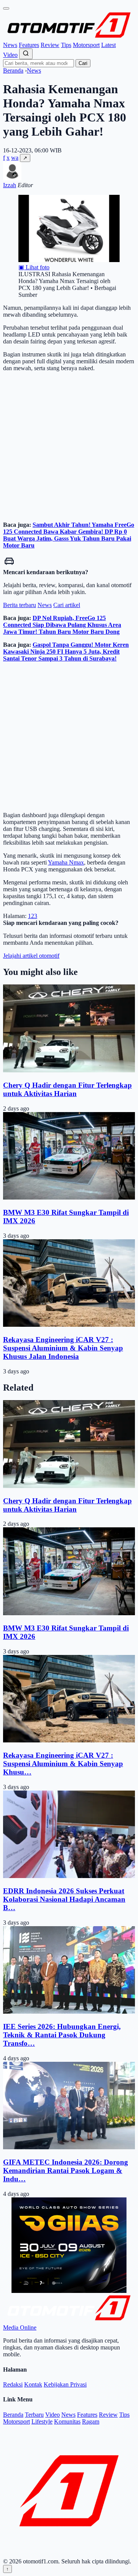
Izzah (10, 185)
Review (50, 45)
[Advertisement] (69, 447)
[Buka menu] (6, 8)
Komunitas (67, 2421)
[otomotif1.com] (69, 38)
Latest (108, 45)
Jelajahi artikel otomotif (31, 956)
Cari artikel (67, 605)
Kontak (33, 2384)
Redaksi (13, 2384)
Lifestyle (42, 2421)
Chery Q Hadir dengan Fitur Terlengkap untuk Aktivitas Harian (67, 1089)
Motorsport (86, 45)
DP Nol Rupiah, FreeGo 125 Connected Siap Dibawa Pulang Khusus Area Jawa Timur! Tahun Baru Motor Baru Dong (62, 625)
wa (15, 158)
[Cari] (26, 54)
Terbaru (34, 2415)
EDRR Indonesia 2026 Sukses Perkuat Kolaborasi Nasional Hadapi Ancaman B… (64, 1899)
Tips (66, 45)
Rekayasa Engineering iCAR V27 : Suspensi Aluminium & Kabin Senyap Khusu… (63, 1764)
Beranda (13, 70)
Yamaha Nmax (66, 862)
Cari (83, 63)
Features (29, 45)
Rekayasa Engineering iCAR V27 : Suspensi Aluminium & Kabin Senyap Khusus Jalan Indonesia (63, 1348)
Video (10, 55)
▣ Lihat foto (34, 267)
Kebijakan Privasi (65, 2384)
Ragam (91, 2421)
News (10, 45)
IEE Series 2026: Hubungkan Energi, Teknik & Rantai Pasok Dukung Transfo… (62, 2035)
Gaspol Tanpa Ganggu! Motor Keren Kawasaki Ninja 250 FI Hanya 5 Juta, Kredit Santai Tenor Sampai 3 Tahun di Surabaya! (66, 652)
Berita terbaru (20, 605)
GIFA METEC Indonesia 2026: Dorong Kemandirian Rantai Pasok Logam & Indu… (66, 2170)
